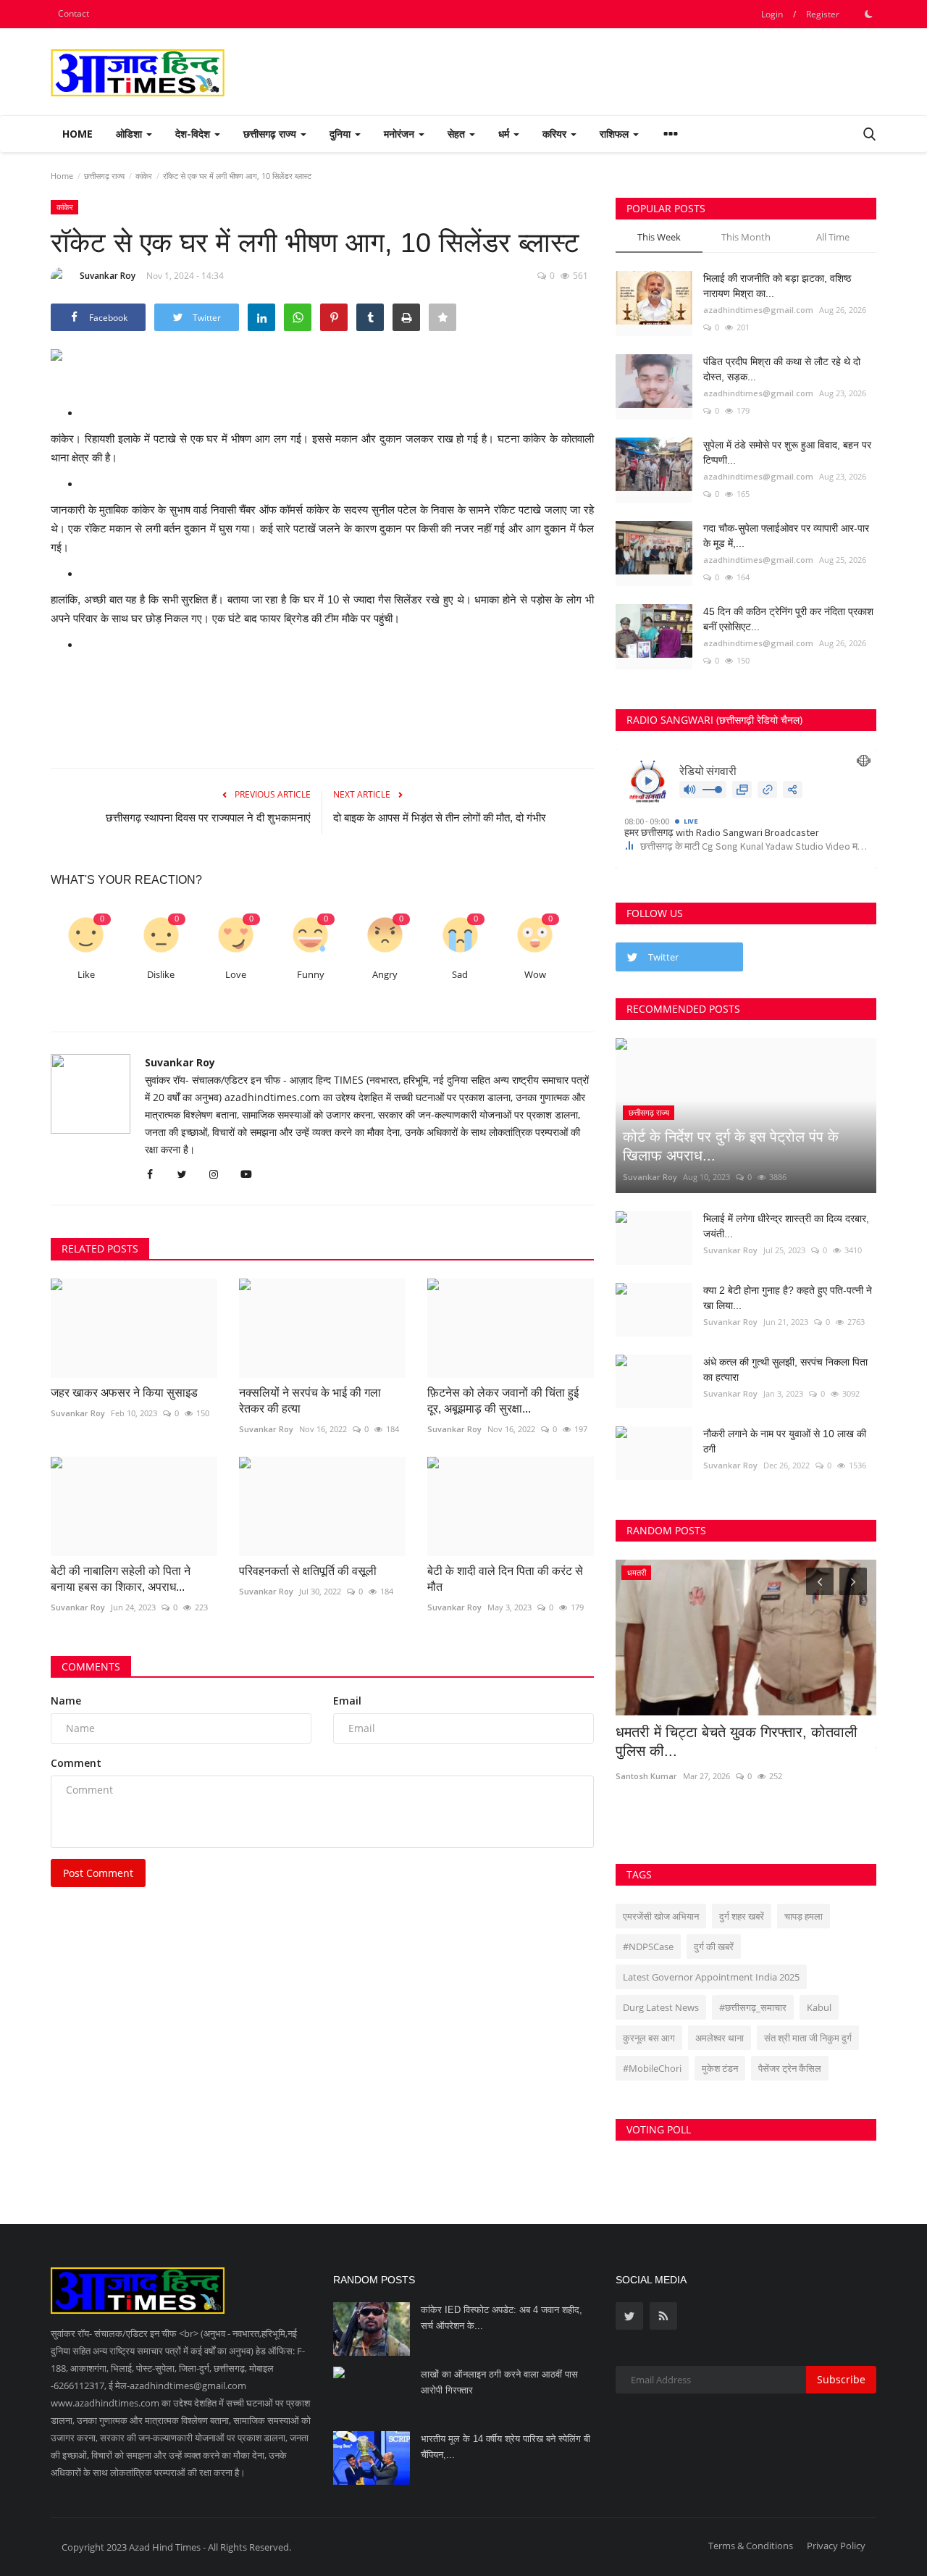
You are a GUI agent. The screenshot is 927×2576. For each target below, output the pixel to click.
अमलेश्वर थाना (720, 2038)
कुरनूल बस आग (649, 2038)
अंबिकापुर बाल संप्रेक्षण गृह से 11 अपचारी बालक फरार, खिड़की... (741, 1741)
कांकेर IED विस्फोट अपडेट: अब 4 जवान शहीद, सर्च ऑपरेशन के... (502, 2318)
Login (772, 14)
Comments (91, 1667)
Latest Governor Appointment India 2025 (711, 1977)
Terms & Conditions (751, 2546)
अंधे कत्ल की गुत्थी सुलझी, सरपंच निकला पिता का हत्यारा (785, 1369)
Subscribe (841, 2379)
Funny (311, 975)
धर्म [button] (505, 134)
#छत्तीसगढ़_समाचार (753, 2007)
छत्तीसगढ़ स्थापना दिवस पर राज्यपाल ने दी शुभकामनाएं (208, 817)
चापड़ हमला (804, 1916)
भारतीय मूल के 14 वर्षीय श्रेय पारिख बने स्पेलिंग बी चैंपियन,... (506, 2447)
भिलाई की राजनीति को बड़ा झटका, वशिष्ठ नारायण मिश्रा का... (777, 286)
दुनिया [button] (341, 134)
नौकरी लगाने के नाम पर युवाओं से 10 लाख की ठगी (785, 1441)
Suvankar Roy (108, 276)
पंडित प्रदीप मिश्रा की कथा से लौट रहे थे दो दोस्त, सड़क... (782, 369)
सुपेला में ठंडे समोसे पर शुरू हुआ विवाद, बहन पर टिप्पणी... (787, 452)
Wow (535, 975)
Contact (74, 13)
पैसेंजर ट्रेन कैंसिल (790, 2068)
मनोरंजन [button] (400, 134)
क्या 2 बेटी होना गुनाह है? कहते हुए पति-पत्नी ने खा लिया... (788, 1298)
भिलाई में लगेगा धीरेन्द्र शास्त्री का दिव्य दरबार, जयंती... (786, 1226)
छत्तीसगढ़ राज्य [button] (271, 134)
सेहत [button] (458, 134)
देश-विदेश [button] (194, 134)
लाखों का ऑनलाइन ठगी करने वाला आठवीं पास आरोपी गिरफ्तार (499, 2382)
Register (823, 14)
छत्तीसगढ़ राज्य (104, 176)
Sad (460, 975)
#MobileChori (652, 2068)
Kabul (819, 2007)
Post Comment (98, 1873)
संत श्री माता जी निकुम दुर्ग (808, 2038)
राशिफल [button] (616, 134)
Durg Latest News (661, 2007)
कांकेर (144, 176)
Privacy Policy (836, 2546)
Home (77, 134)
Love (236, 975)
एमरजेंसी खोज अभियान (661, 1916)
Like (86, 975)
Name (66, 1701)
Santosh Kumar (646, 1776)
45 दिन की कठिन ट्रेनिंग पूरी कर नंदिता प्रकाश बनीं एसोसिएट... (788, 619)
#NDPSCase (648, 1946)
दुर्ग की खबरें (714, 1946)
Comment (76, 1763)
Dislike (161, 975)
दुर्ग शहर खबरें (742, 1916)
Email (347, 1701)
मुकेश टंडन (720, 2068)
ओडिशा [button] (130, 134)
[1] (868, 14)
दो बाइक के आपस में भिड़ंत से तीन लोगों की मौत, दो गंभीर (440, 817)
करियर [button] (556, 134)
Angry (385, 975)
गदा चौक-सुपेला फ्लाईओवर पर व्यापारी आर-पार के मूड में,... (786, 536)
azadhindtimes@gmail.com (758, 310)
